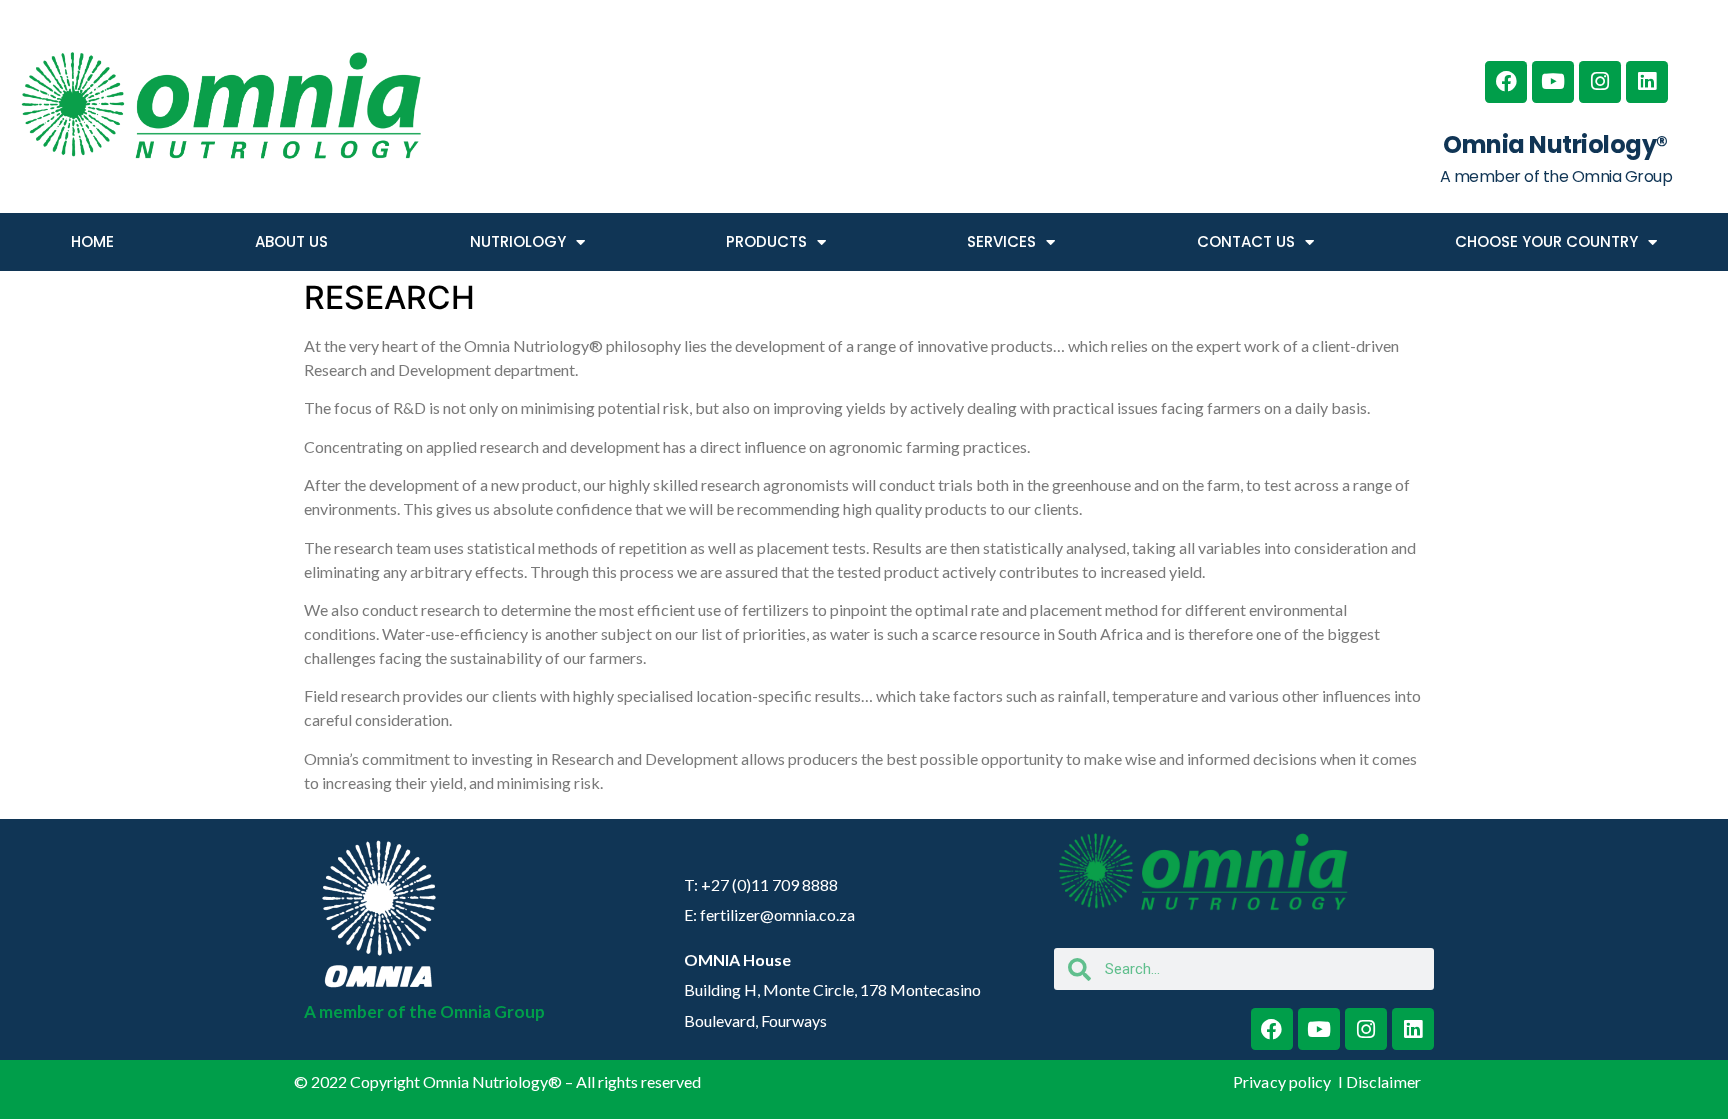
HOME (92, 241)
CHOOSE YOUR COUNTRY (1546, 241)
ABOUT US (291, 241)
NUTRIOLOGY (518, 241)
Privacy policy (1284, 1081)
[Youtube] (1553, 82)
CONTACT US (1246, 241)
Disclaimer (1383, 1081)
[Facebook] (1506, 82)
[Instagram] (1600, 82)
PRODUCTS (766, 241)
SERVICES (1001, 241)
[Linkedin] (1647, 82)
